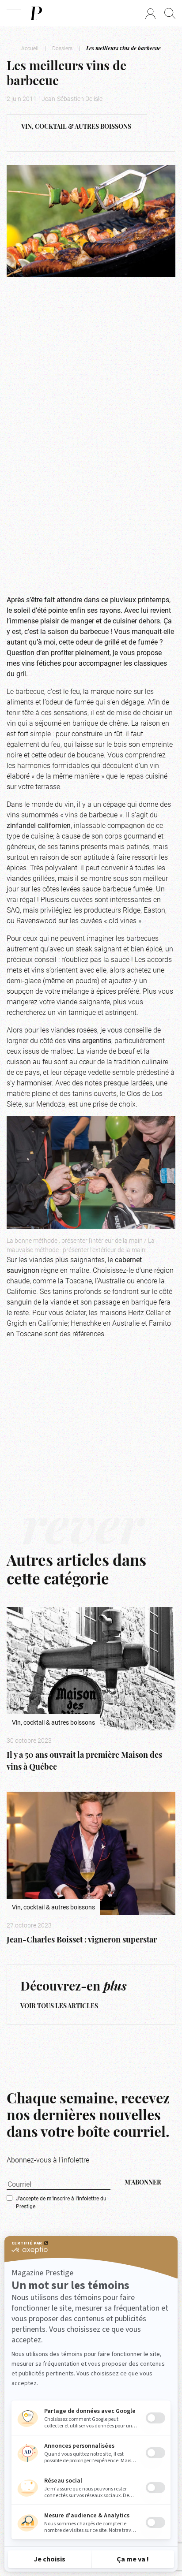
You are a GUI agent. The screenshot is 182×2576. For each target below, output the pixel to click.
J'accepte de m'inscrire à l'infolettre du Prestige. (61, 2202)
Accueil (30, 48)
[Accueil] (36, 13)
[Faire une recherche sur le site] (170, 13)
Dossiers (62, 48)
